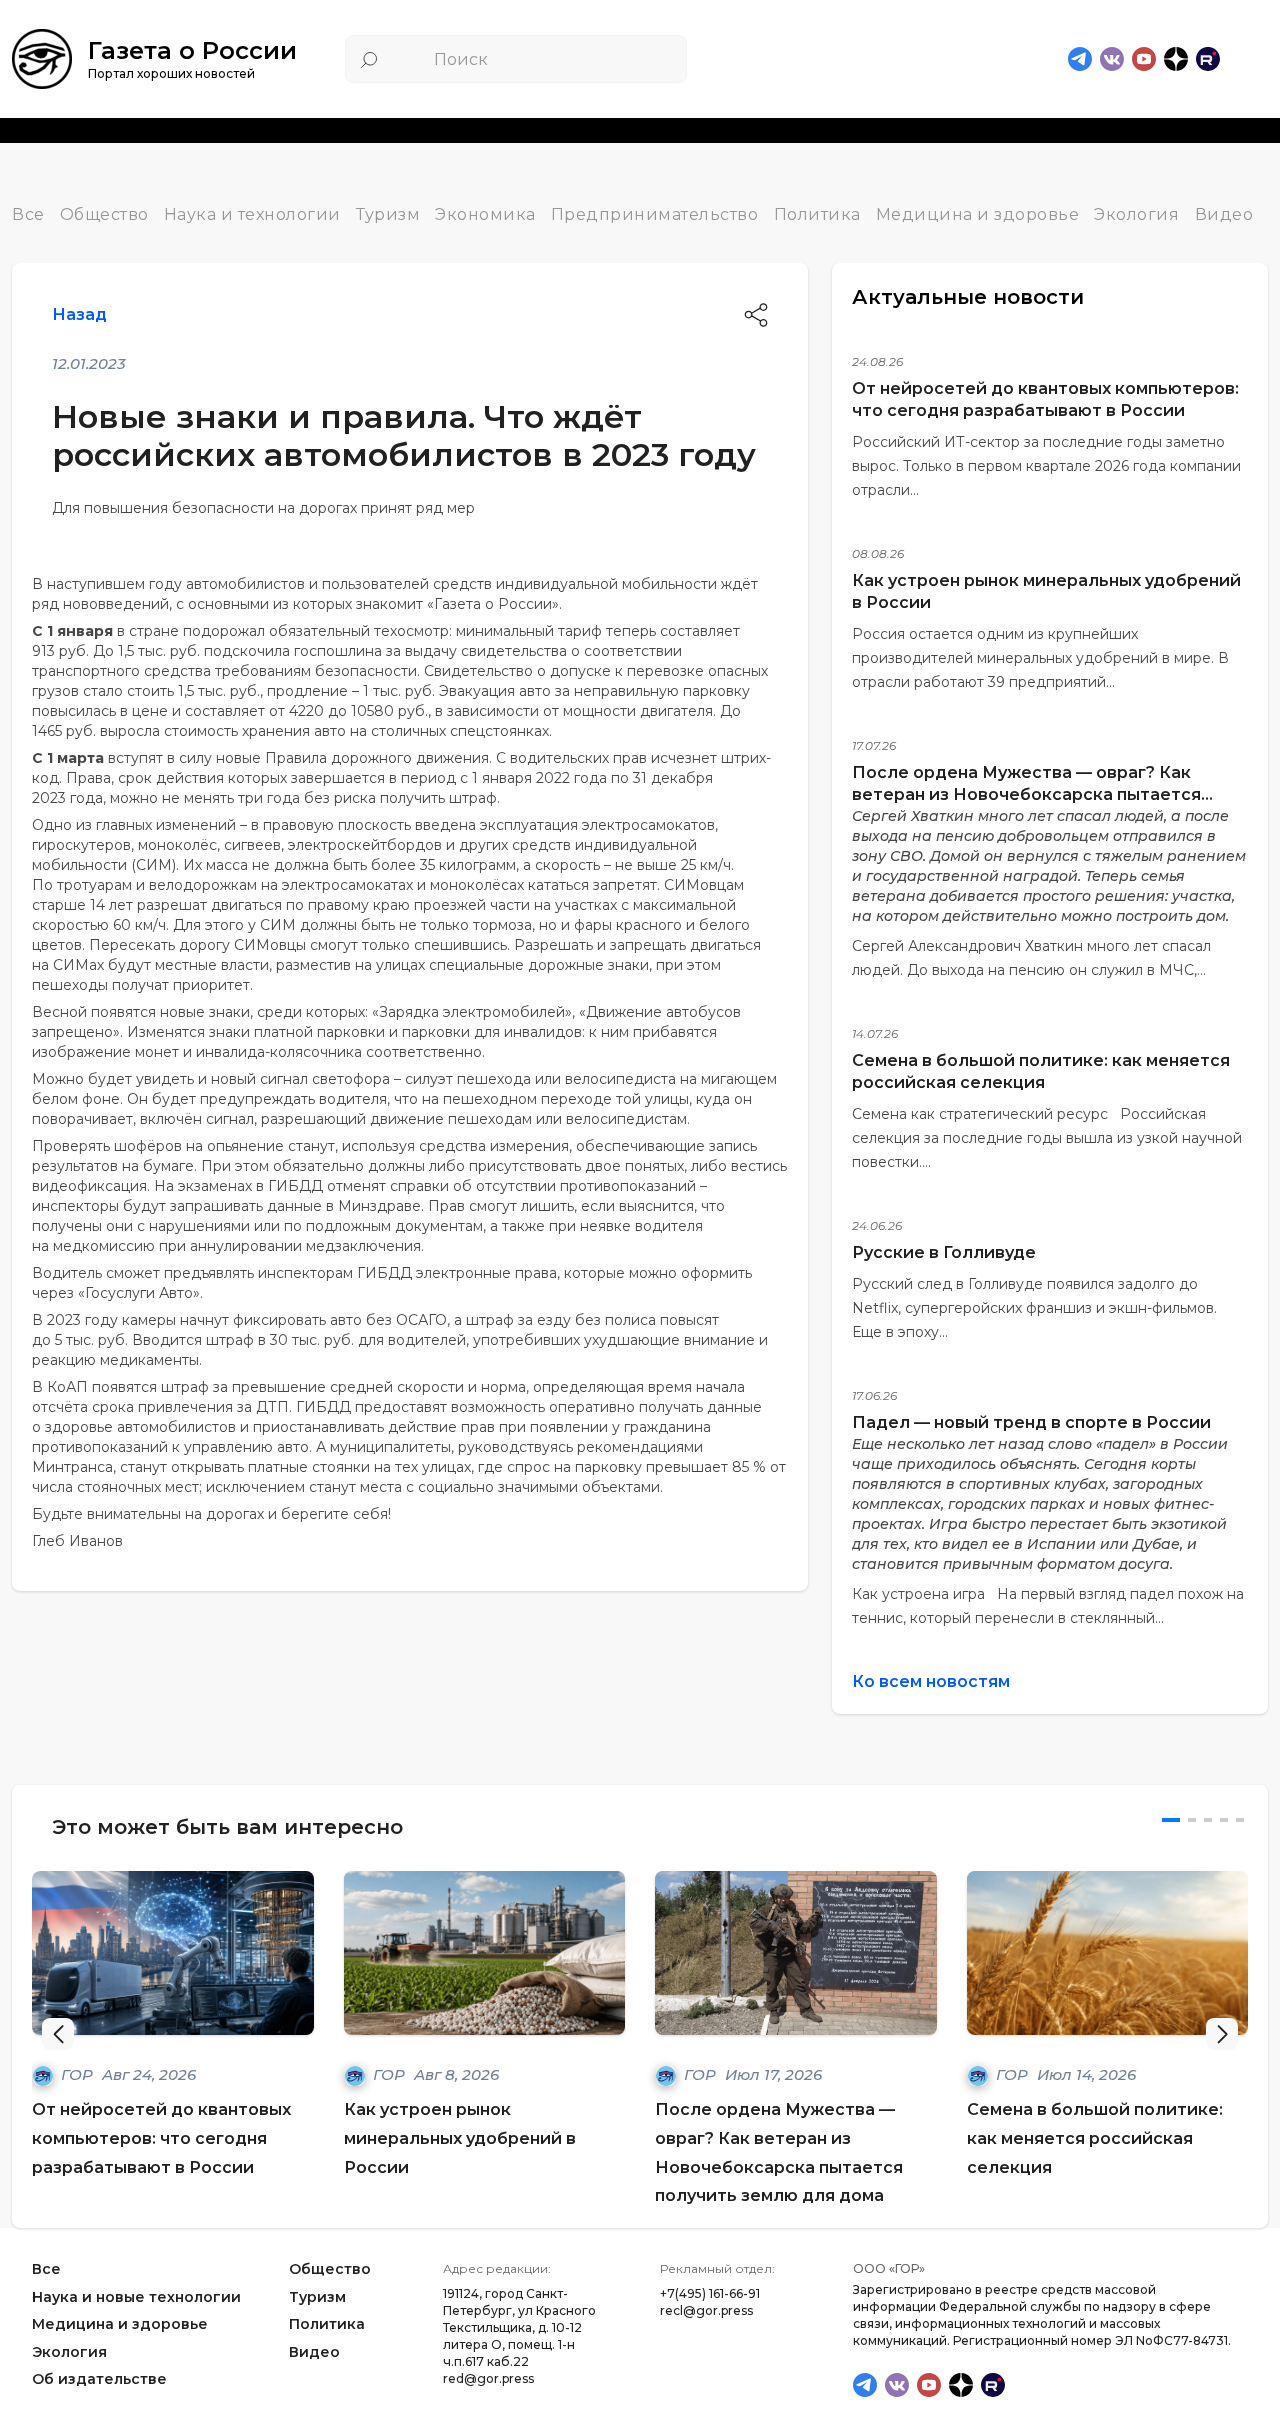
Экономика (485, 214)
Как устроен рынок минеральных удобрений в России (460, 2138)
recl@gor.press (706, 2310)
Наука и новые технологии (136, 2297)
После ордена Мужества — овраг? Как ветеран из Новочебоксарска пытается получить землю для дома (1026, 794)
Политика (817, 214)
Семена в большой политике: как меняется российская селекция (1095, 2138)
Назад (79, 314)
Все (28, 214)
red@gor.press (488, 2378)
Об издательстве (99, 2380)
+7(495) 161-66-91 (710, 2293)
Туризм (388, 214)
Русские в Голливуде (944, 1252)
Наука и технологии (252, 214)
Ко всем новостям (931, 1681)
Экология (1136, 214)
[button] (1222, 2034)
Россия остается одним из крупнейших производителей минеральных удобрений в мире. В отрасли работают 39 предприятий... (1040, 658)
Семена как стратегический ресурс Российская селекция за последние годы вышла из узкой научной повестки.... (1047, 1138)
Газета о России (192, 50)
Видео (1224, 214)
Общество (104, 214)
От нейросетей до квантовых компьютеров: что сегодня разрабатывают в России (161, 2138)
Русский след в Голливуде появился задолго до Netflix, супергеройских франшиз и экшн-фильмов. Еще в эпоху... (1034, 1308)
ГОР (79, 2074)
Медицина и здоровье (978, 214)
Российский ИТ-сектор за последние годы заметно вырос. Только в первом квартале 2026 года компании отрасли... (1046, 466)
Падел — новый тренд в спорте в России (1031, 1422)
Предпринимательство (655, 214)
